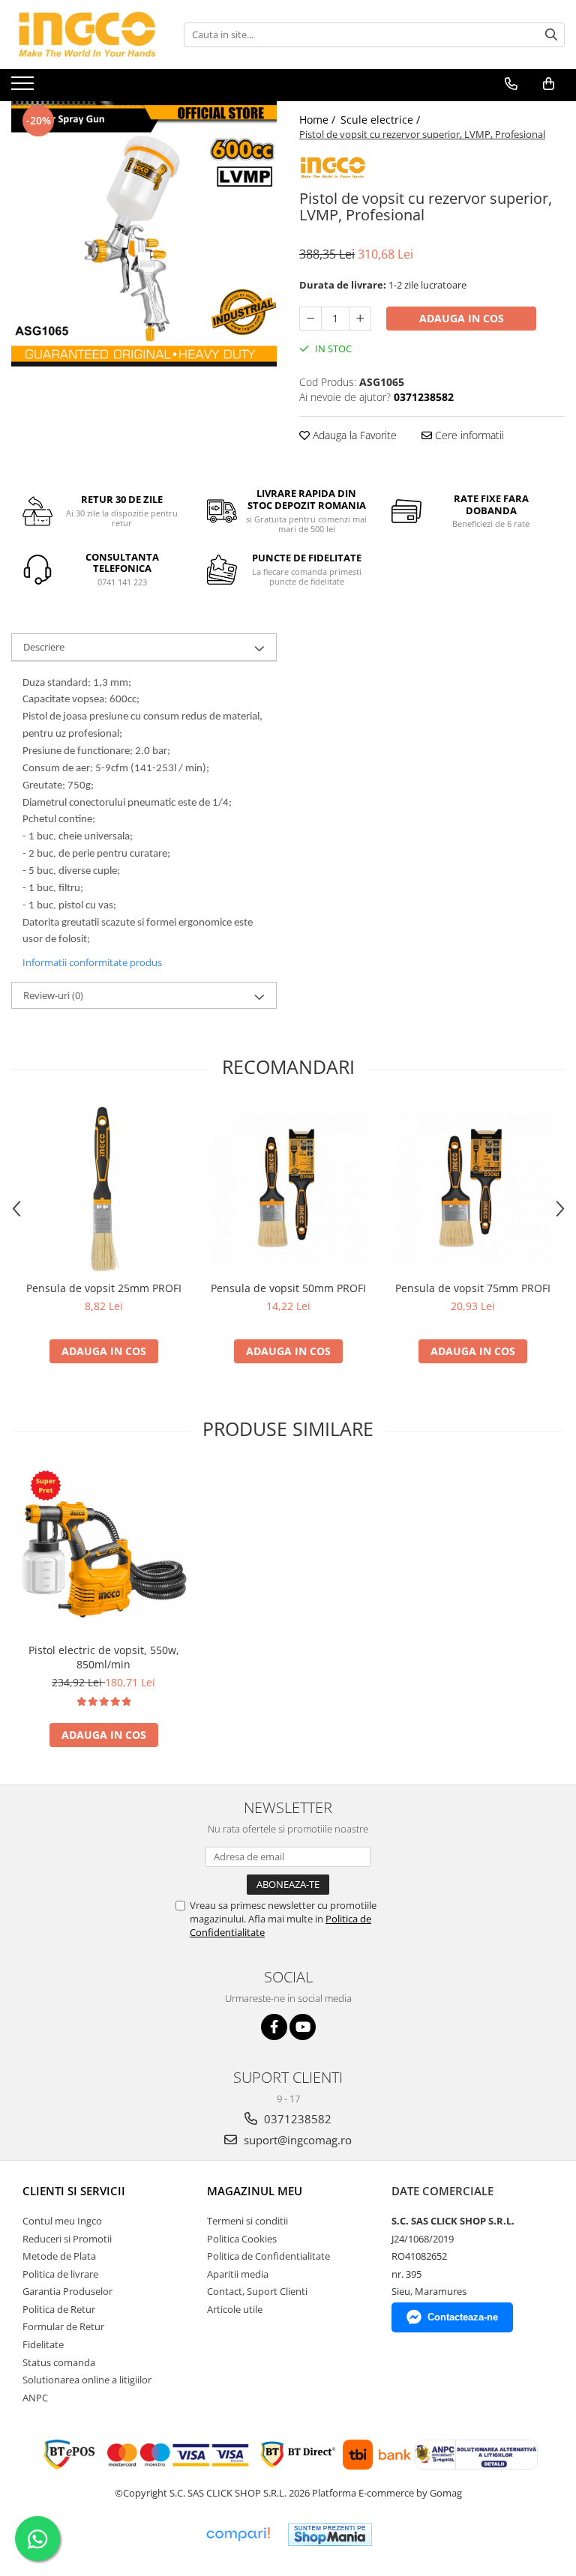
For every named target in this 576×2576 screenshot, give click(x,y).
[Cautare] (551, 35)
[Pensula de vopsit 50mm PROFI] (288, 1189)
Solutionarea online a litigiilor (87, 2380)
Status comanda (59, 2362)
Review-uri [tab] (53, 995)
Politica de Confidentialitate (268, 2256)
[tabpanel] (144, 234)
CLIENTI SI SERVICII (74, 2191)
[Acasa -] (86, 34)
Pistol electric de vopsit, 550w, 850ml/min (104, 1657)
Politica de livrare (60, 2274)
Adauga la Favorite (353, 435)
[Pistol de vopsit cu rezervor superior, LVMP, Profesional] (144, 234)
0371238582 (296, 2119)
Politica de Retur (59, 2309)
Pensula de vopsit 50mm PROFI (288, 1288)
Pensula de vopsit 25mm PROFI (104, 1288)
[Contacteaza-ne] (511, 84)
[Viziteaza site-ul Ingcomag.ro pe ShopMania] (330, 2534)
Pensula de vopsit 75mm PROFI (473, 1288)
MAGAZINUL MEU (255, 2191)
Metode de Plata (59, 2256)
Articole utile (235, 2309)
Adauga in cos (462, 318)
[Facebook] (274, 2027)
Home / (319, 120)
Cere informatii (468, 435)
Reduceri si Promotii (67, 2239)
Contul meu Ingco (62, 2221)
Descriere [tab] (44, 647)
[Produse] (24, 88)
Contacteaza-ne (463, 2317)
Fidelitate (43, 2344)
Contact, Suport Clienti (257, 2291)
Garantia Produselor (67, 2291)
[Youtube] (303, 2027)
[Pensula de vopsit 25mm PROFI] (103, 1189)
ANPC (35, 2398)
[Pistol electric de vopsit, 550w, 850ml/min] (103, 1551)
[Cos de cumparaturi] (549, 84)
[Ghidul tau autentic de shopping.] (238, 2534)
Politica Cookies (242, 2239)
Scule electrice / (382, 120)
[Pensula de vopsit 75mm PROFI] (472, 1189)
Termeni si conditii (247, 2221)
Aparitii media (238, 2274)
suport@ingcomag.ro (296, 2140)
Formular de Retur (63, 2326)
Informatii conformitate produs (92, 962)
